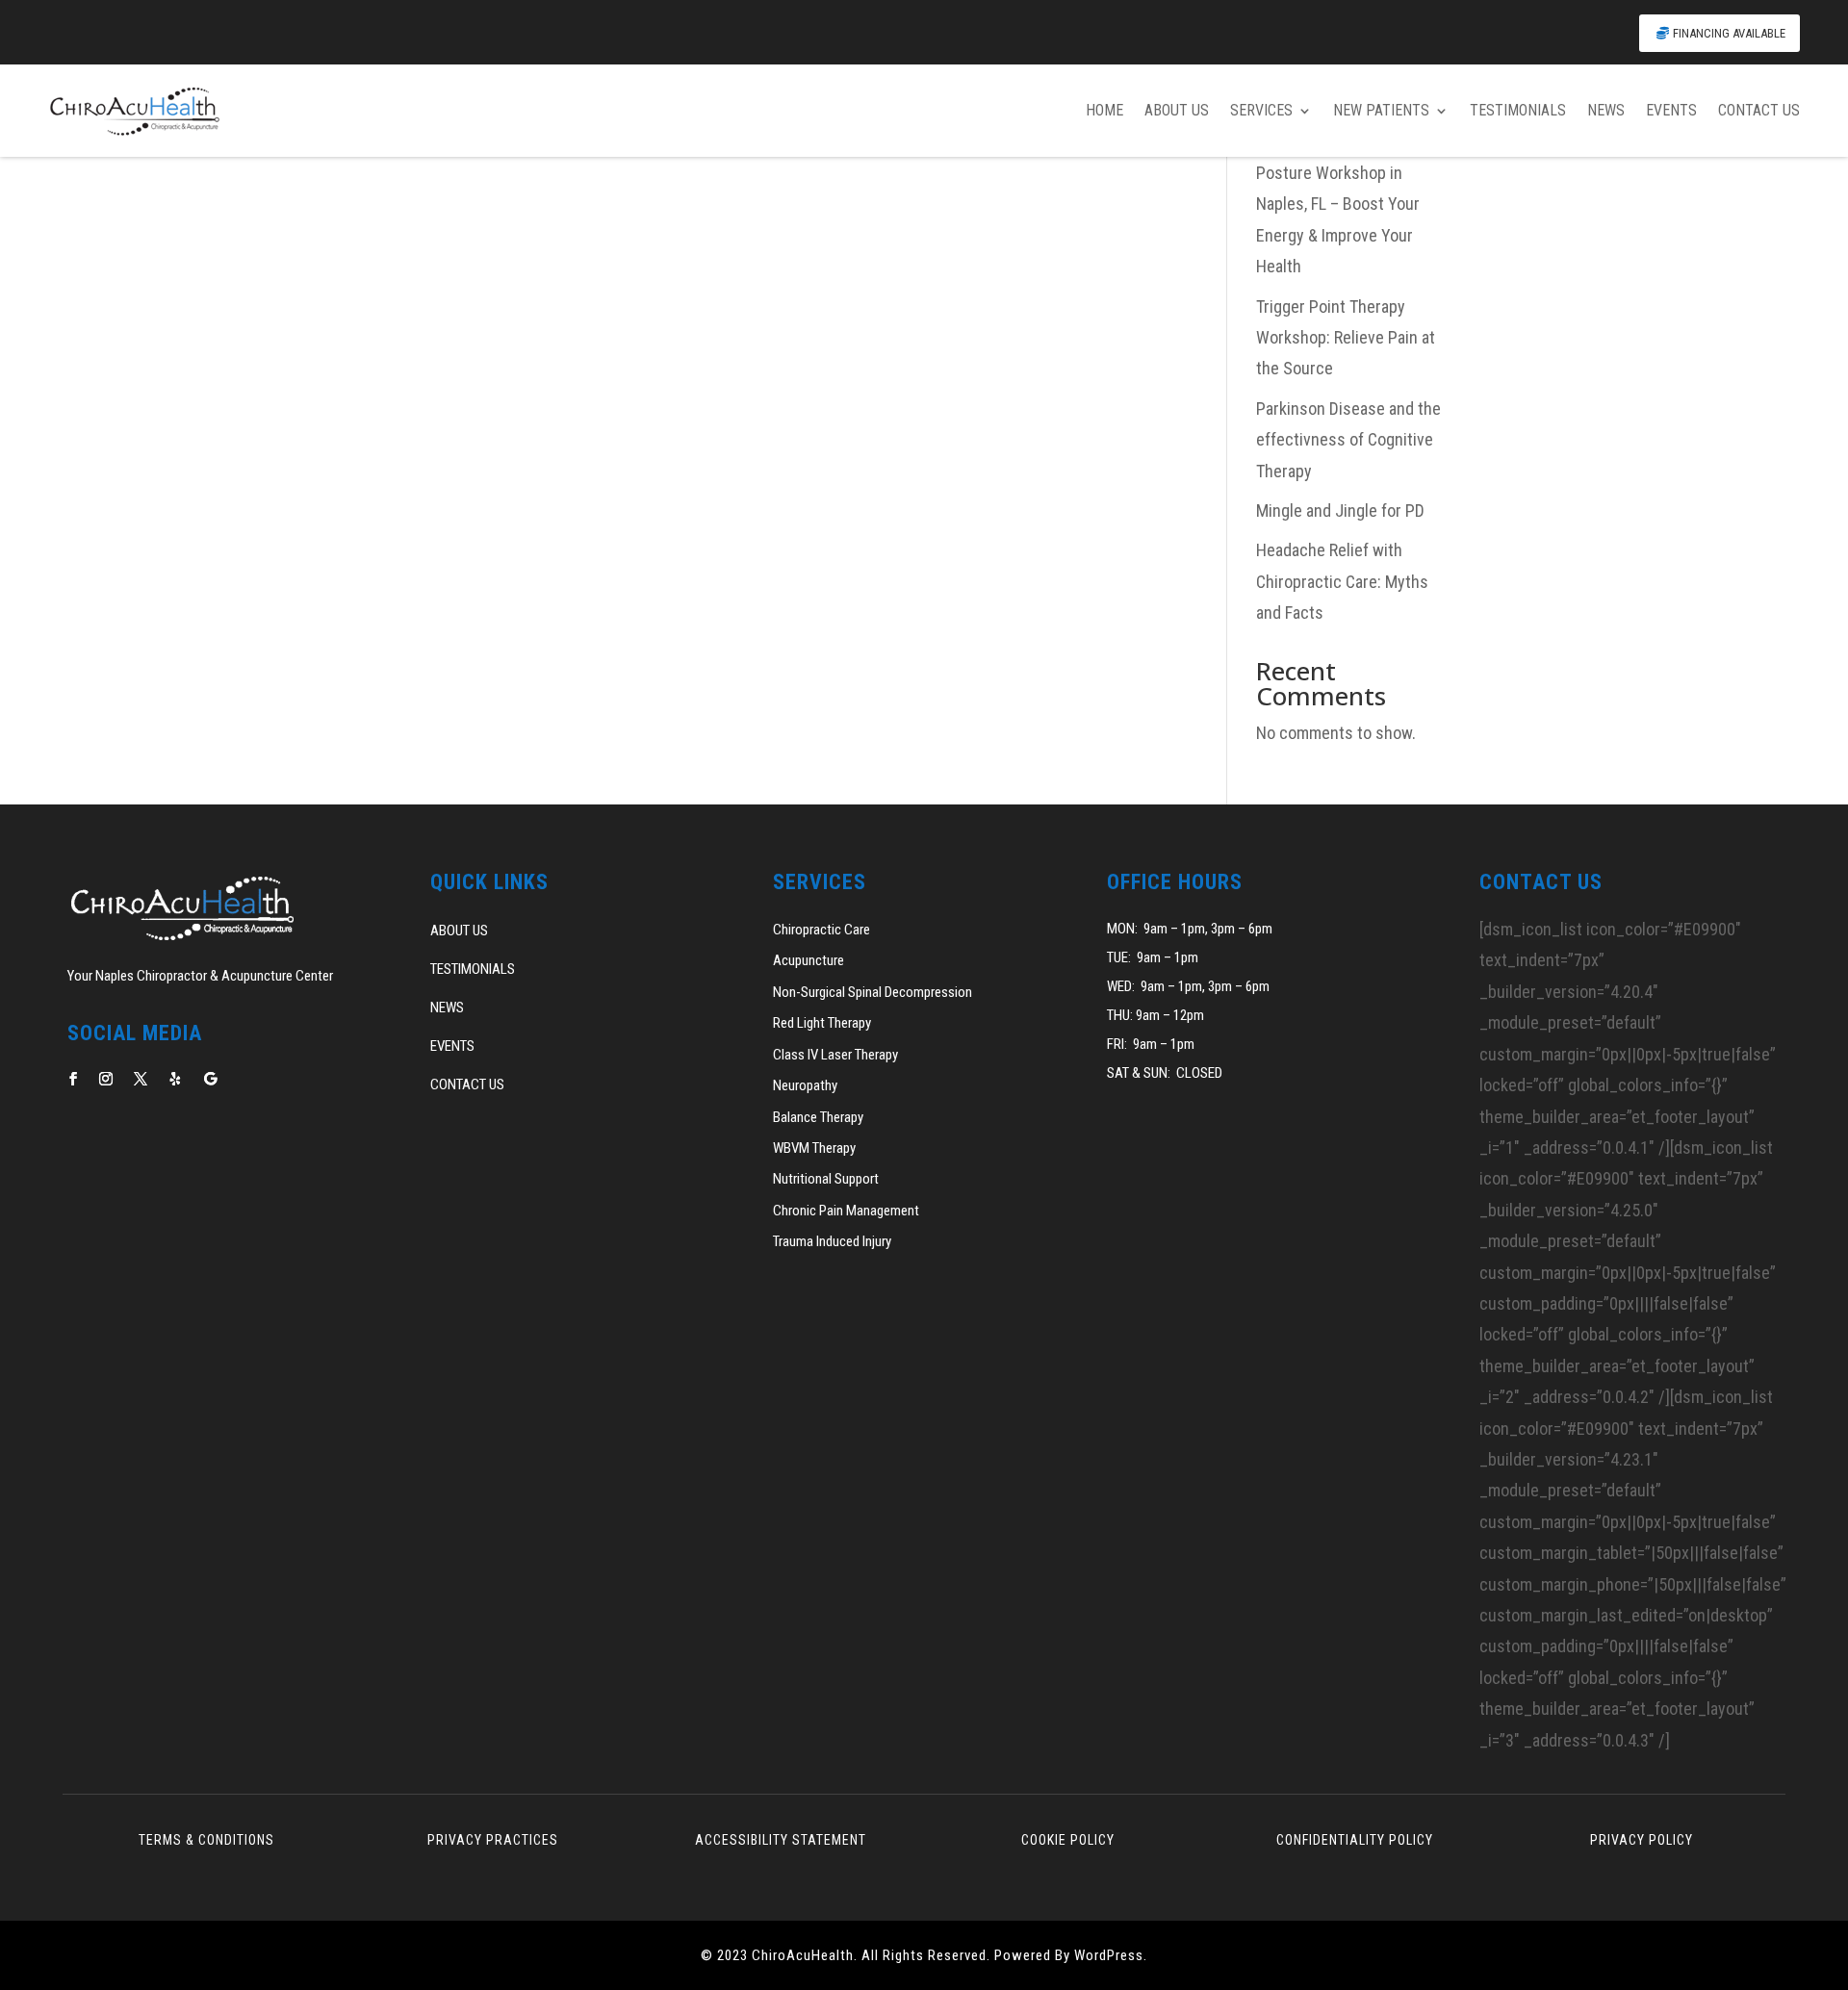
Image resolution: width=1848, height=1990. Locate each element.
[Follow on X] (141, 1079)
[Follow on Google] (210, 1079)
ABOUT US (1177, 110)
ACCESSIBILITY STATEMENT (781, 1840)
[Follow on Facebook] (73, 1079)
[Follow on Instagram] (106, 1079)
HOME (1104, 110)
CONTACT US (1759, 110)
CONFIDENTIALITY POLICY (1355, 1840)
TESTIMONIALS (1518, 110)
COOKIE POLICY (1068, 1840)
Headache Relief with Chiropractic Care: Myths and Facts (1342, 581)
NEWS (1606, 110)
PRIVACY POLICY (1642, 1840)
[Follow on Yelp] (175, 1079)
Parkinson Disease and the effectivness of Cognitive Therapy (1348, 440)
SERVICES (1261, 110)
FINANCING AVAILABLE (1729, 33)
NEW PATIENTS (1381, 110)
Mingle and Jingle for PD (1340, 510)
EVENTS (1671, 110)
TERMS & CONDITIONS (206, 1840)
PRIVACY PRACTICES (493, 1840)
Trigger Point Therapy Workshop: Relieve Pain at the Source (1346, 338)
